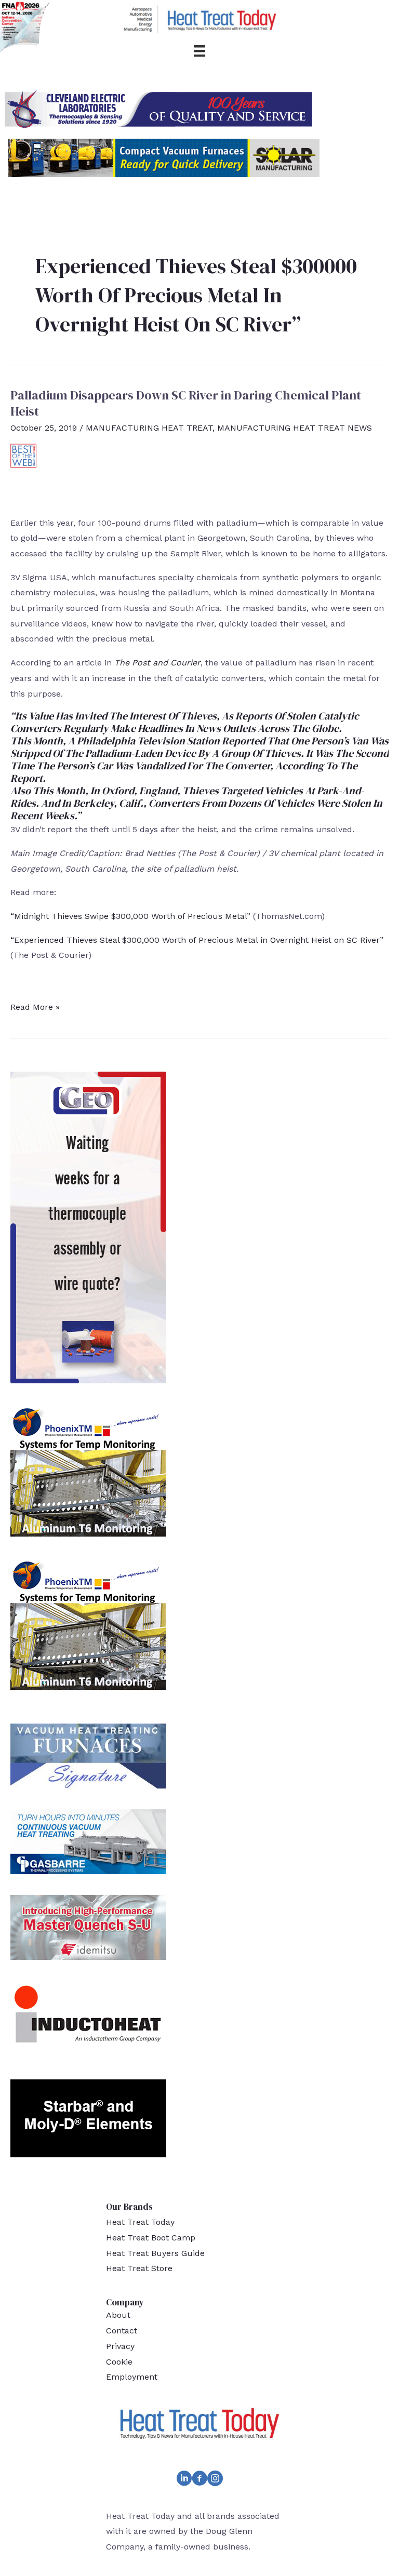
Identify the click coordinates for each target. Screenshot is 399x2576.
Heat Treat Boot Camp (151, 2238)
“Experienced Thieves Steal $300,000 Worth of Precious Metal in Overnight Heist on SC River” (197, 940)
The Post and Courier (157, 663)
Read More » (35, 1008)
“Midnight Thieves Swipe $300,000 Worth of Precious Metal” (130, 916)
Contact (122, 2331)
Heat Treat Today (140, 2222)
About (118, 2315)
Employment (132, 2377)
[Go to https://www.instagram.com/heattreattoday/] (215, 2480)
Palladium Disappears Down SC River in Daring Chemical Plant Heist (186, 403)
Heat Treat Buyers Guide (155, 2253)
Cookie (119, 2362)
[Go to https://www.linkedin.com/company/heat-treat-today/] (184, 2480)
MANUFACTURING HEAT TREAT (149, 428)
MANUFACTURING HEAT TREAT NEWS (295, 428)
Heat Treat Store (139, 2268)
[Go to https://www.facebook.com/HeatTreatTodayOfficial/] (199, 2480)
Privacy (120, 2346)
